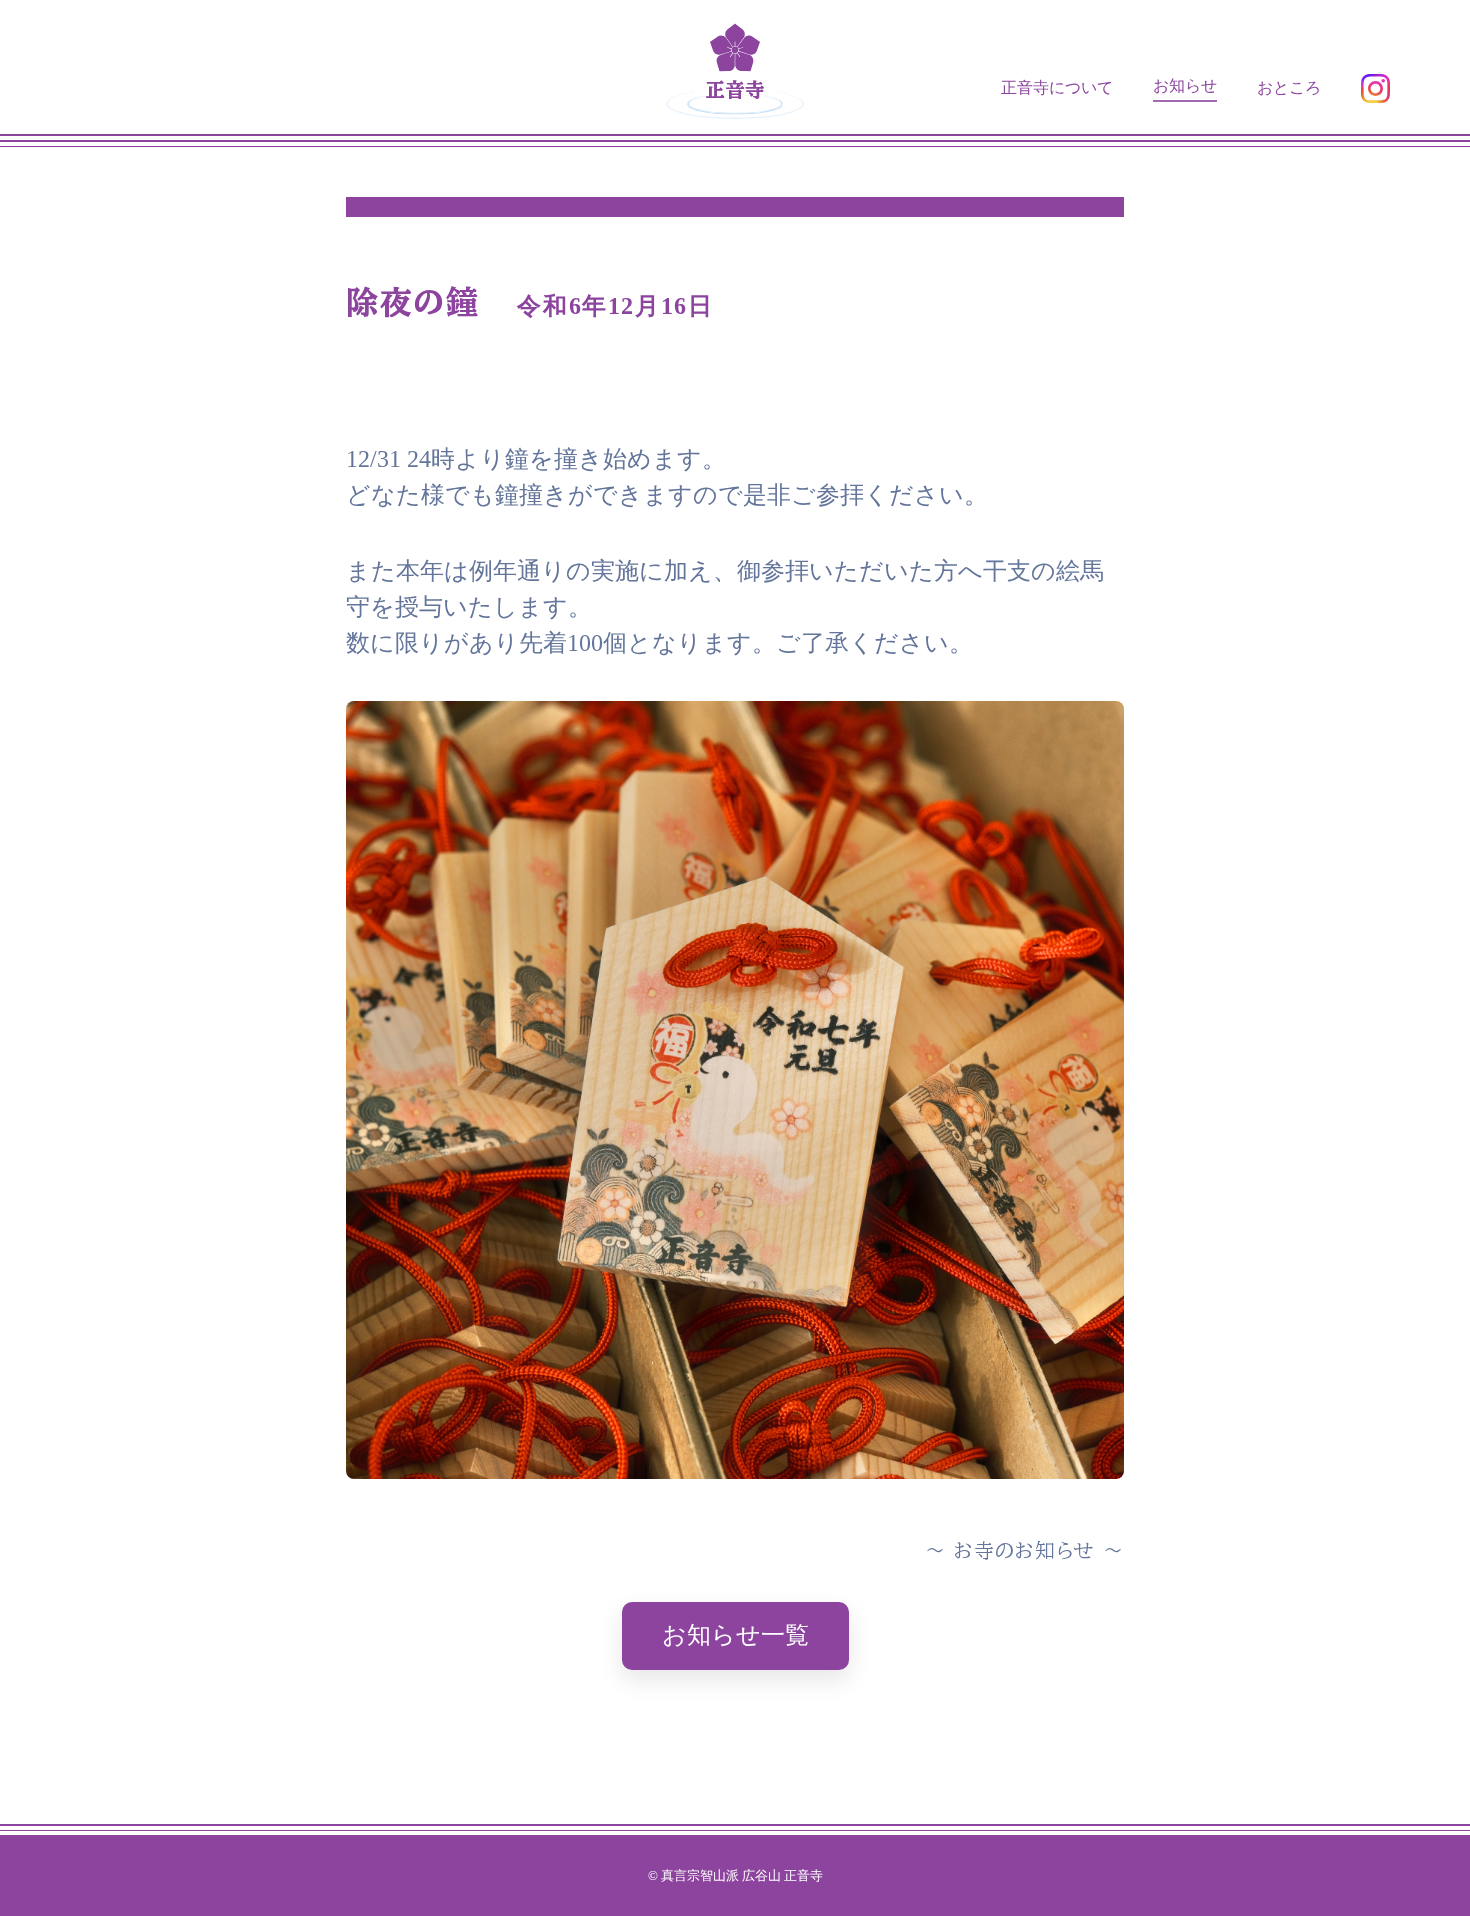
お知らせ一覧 (735, 1635)
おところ (1289, 87)
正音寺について (1057, 87)
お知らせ (1185, 85)
